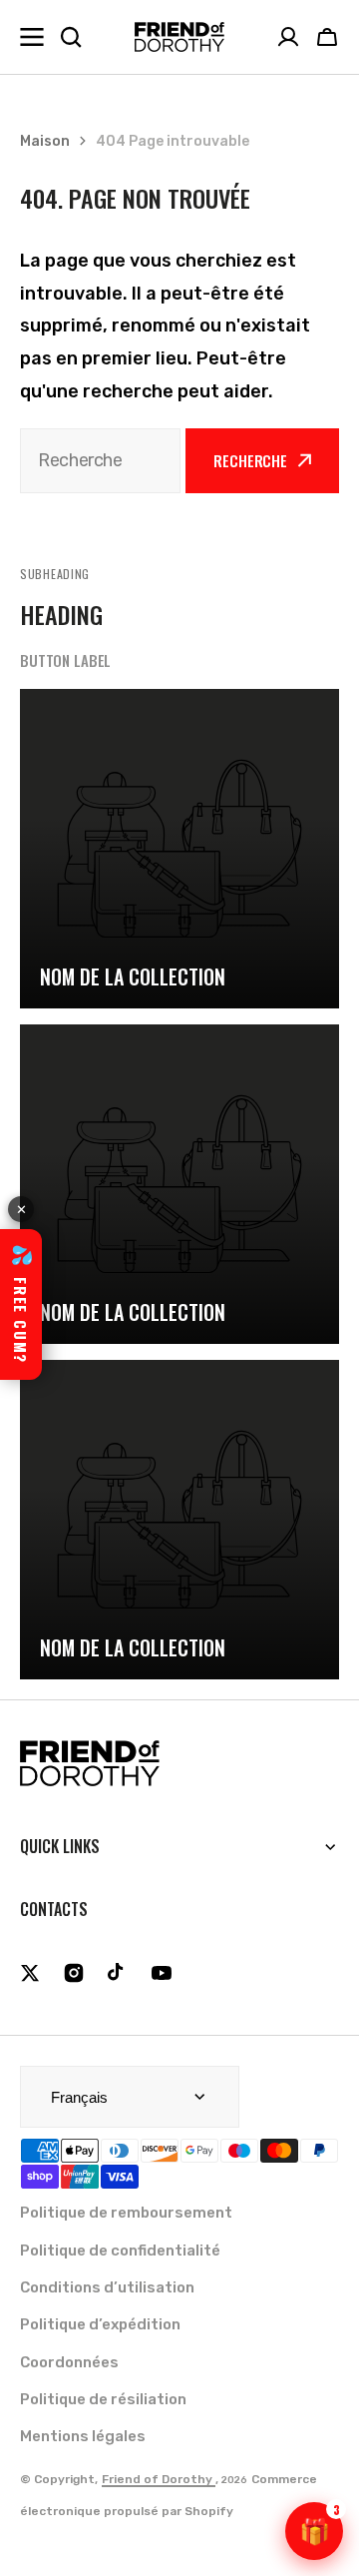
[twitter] (30, 1973)
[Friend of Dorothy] (179, 37)
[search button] (71, 37)
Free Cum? (21, 1304)
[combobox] (100, 461)
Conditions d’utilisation (107, 2287)
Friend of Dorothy (159, 2479)
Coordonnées (69, 2362)
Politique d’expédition (100, 2324)
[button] (327, 37)
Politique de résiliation (103, 2399)
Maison (45, 141)
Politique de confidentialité (120, 2251)
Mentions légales (83, 2436)
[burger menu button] (32, 37)
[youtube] (162, 1973)
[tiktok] (118, 1973)
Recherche (250, 460)
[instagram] (74, 1973)
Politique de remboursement (126, 2213)
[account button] (288, 37)
